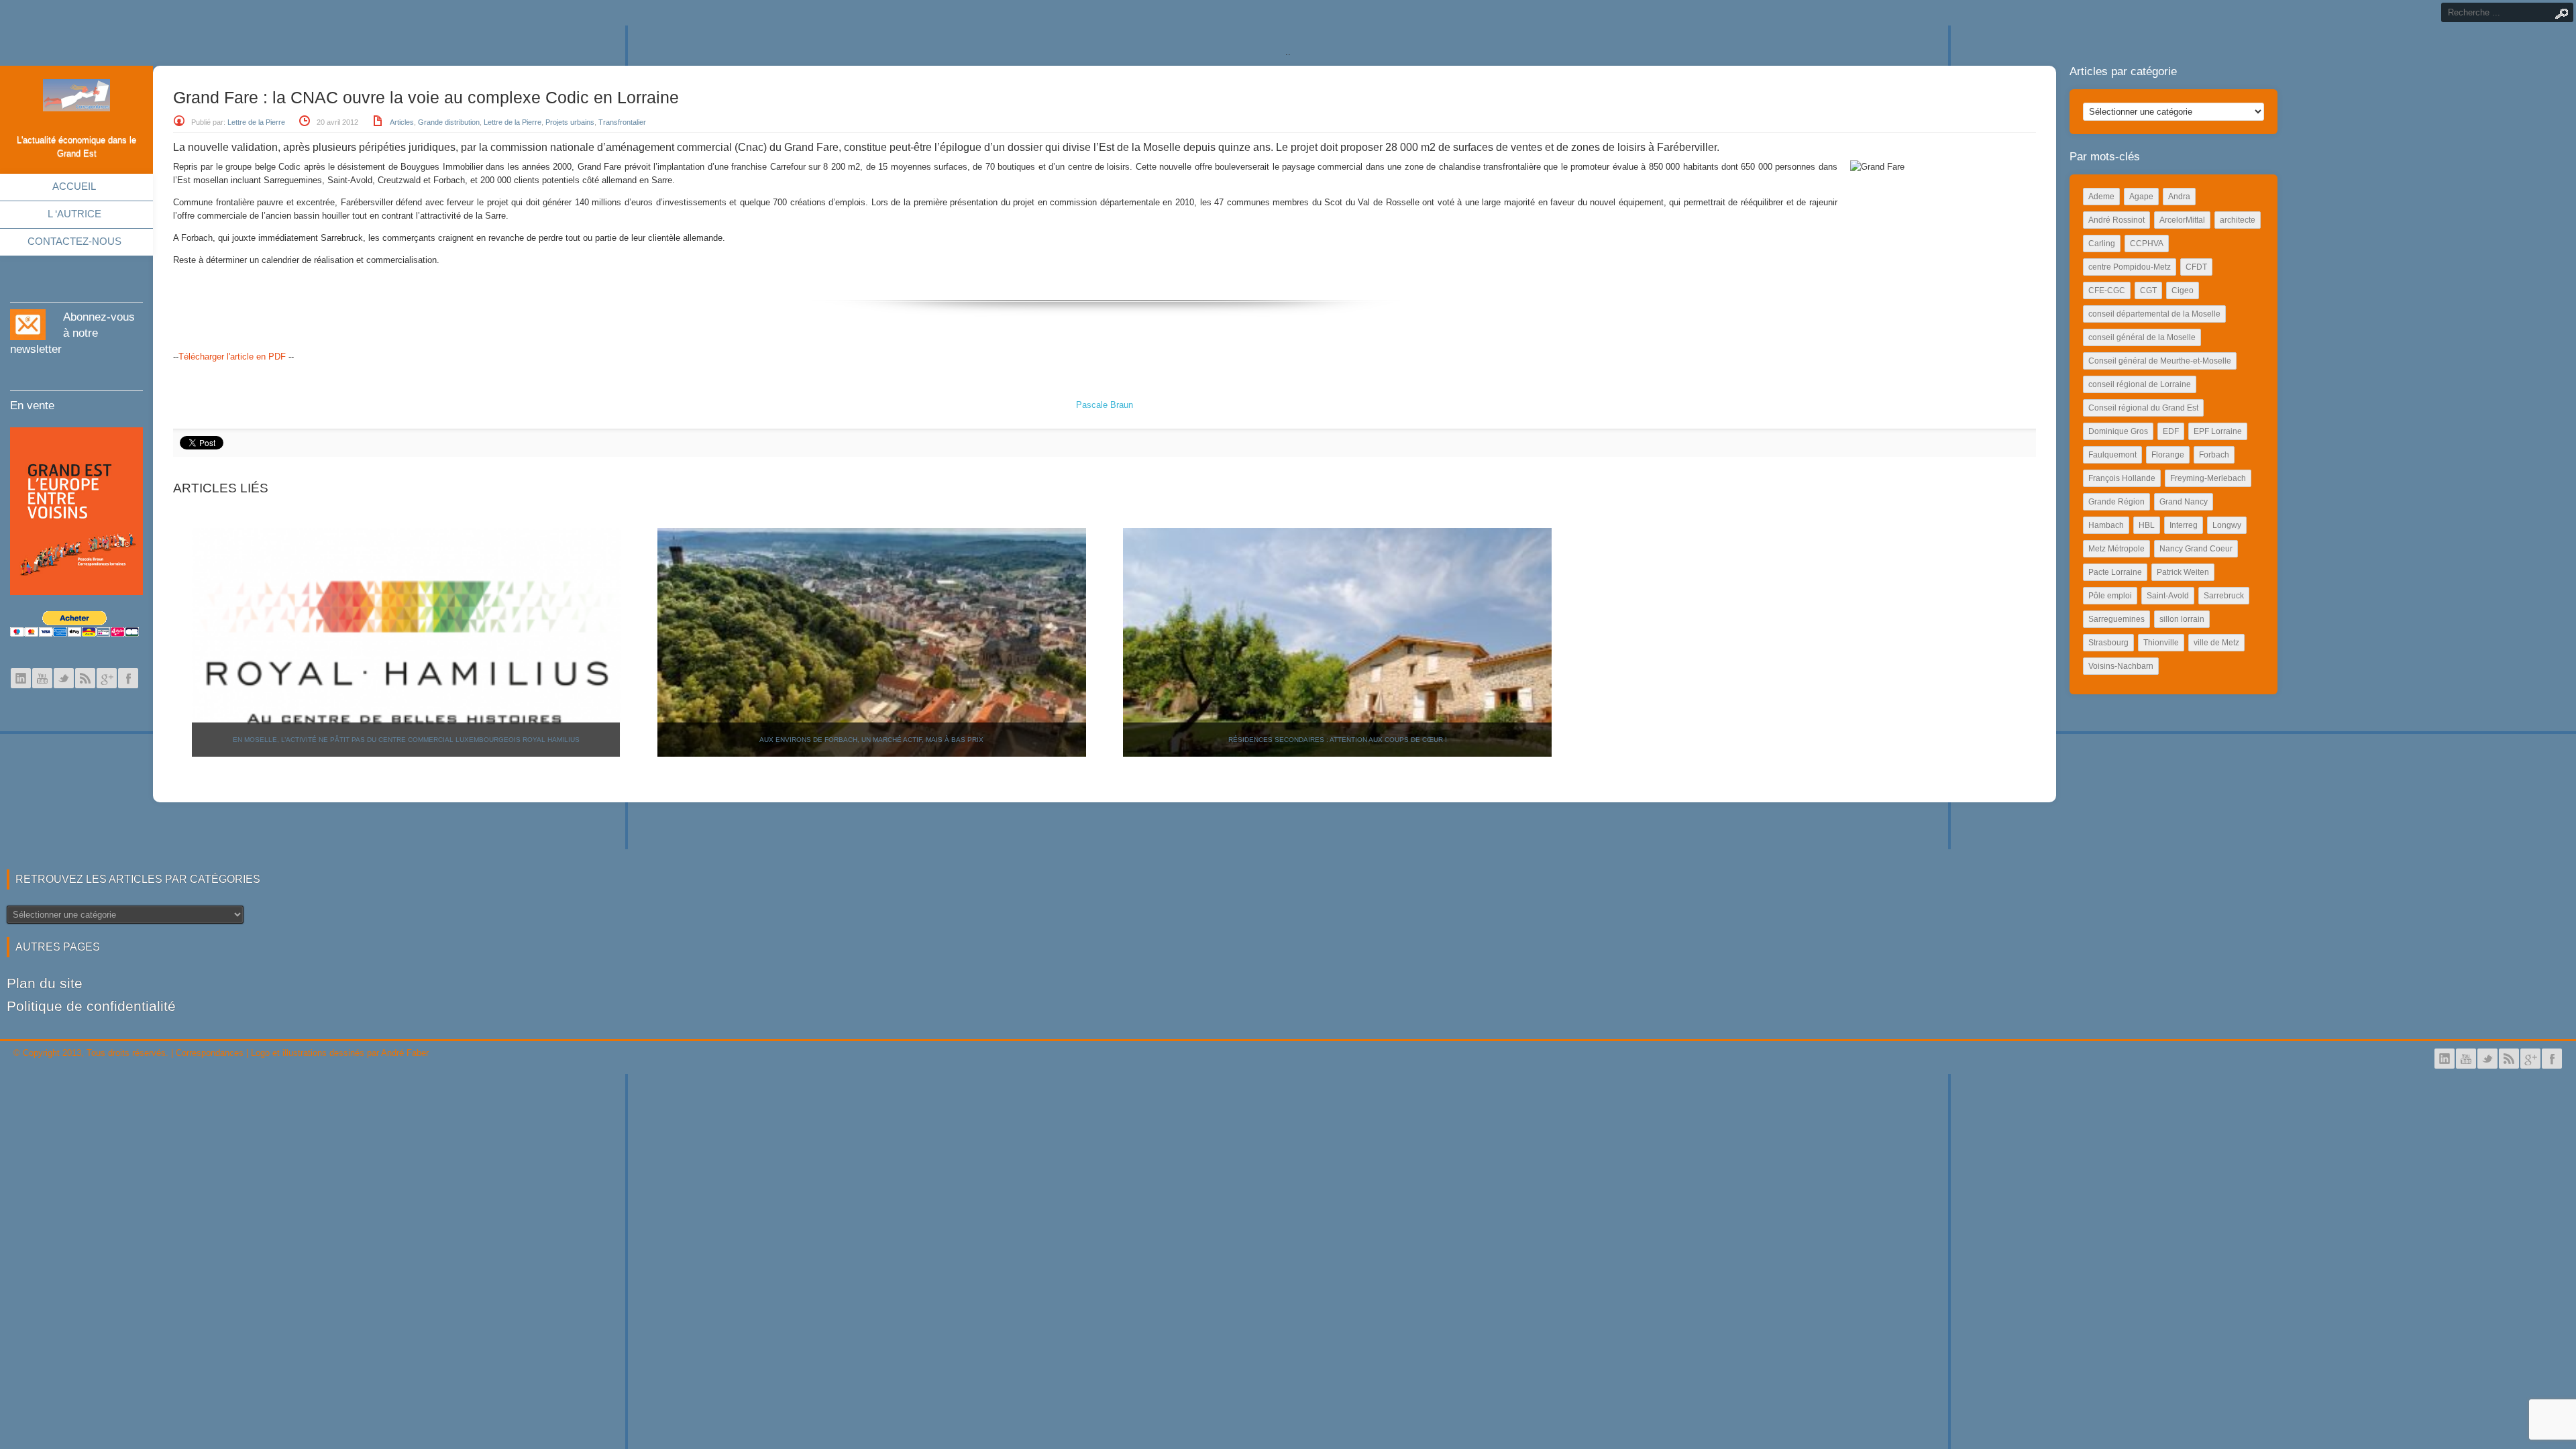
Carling (2102, 244)
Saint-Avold (2168, 596)
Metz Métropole (2116, 549)
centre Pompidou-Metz (2130, 267)
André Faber (405, 1053)
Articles (402, 122)
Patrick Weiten (2183, 572)
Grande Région (2116, 502)
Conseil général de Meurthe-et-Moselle (2160, 361)
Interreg (2184, 525)
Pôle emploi (2110, 596)
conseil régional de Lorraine (2140, 384)
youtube (42, 678)
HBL (2147, 525)
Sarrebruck (2224, 596)
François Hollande (2122, 478)
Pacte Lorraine (2115, 572)
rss (85, 678)
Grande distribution (449, 122)
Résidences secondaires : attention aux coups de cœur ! (1338, 740)
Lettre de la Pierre (256, 122)
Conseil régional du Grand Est (2143, 408)
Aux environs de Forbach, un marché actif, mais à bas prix (871, 740)
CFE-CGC (2107, 290)
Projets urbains (570, 122)
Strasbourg (2108, 643)
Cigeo (2183, 290)
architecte (2238, 220)
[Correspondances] (76, 101)
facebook (128, 678)
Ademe (2101, 197)
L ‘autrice (74, 214)
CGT (2148, 290)
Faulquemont (2112, 455)
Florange (2168, 455)
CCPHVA (2147, 244)
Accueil (74, 186)
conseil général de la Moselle (2142, 337)
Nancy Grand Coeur (2196, 549)
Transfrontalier (622, 122)
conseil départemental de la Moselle (2154, 314)
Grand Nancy (2184, 502)
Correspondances (210, 1053)
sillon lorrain (2182, 619)
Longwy (2227, 525)
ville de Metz (2216, 643)
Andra (2179, 197)
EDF (2171, 431)
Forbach (2214, 455)
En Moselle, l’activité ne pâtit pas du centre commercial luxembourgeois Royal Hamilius (406, 740)
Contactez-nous (74, 241)
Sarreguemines (2116, 619)
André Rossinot (2116, 220)
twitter (64, 678)
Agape (2141, 197)
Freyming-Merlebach (2208, 478)
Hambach (2106, 525)
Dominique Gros (2118, 431)
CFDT (2196, 267)
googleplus (107, 678)
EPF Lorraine (2218, 431)
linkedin (21, 678)
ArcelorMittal (2182, 220)
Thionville (2161, 643)
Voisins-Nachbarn (2121, 666)
